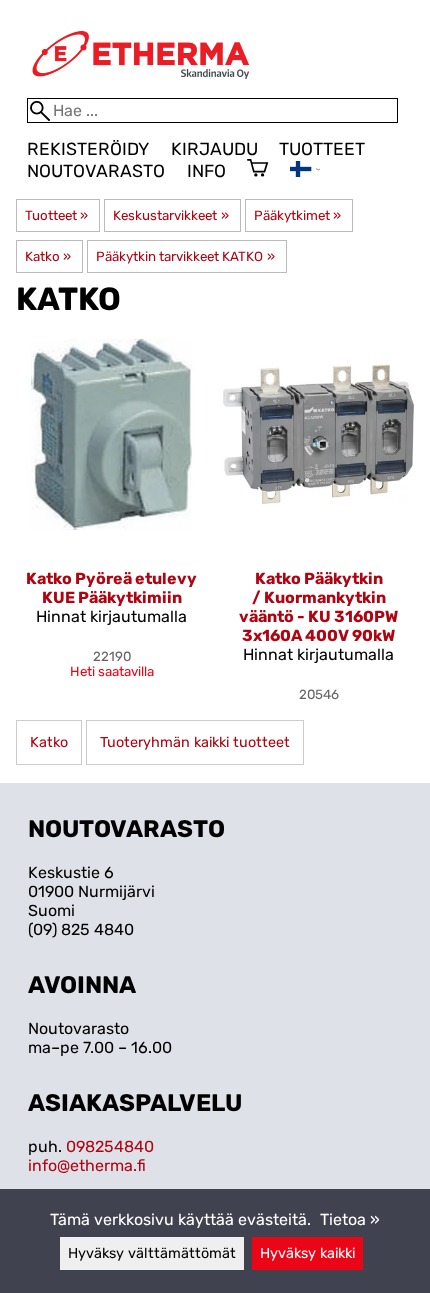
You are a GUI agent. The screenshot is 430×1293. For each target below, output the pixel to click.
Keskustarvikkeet (170, 215)
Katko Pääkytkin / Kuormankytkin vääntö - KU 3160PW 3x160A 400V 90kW (318, 607)
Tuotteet (322, 149)
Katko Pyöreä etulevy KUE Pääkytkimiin (111, 588)
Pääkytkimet (297, 215)
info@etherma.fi (87, 1165)
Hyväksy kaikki (307, 1253)
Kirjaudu (214, 149)
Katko (48, 256)
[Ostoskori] (257, 170)
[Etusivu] (141, 88)
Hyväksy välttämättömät (152, 1253)
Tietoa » (350, 1219)
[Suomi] (305, 171)
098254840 (110, 1146)
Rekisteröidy (88, 149)
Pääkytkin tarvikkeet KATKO (185, 256)
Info (206, 171)
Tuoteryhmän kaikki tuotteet (195, 742)
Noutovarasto (96, 171)
